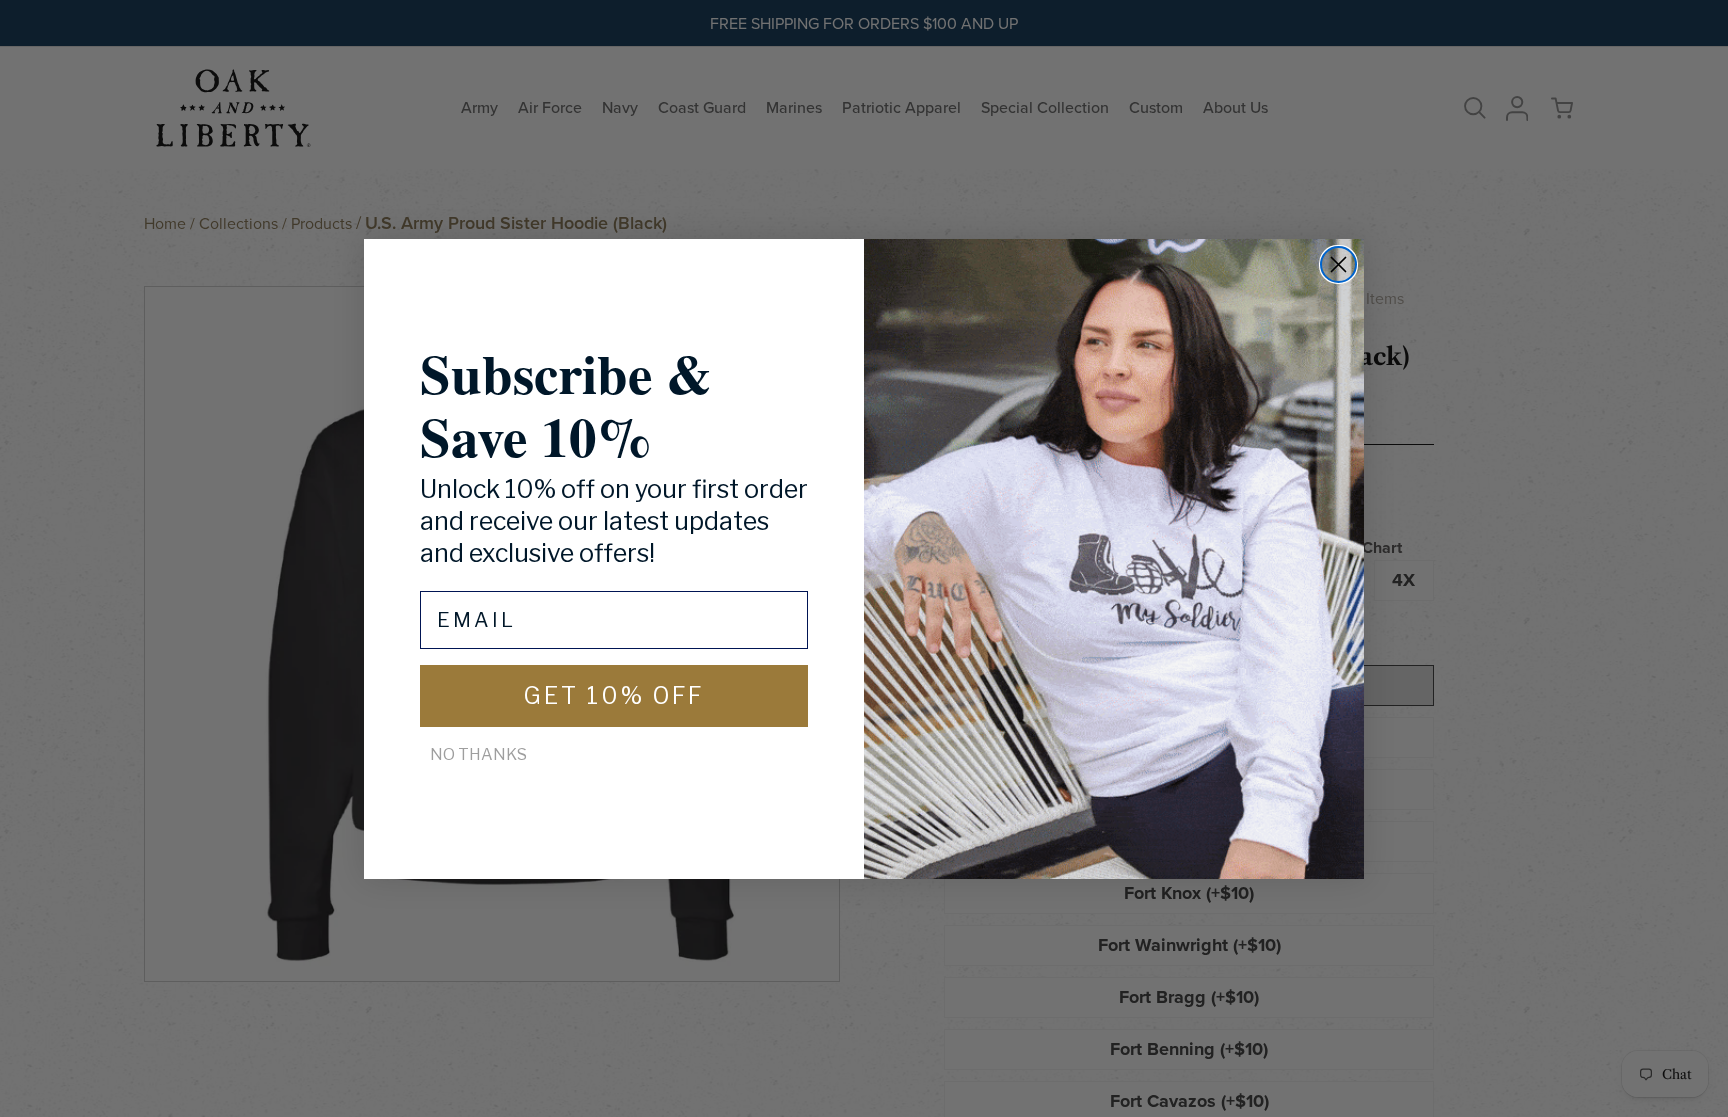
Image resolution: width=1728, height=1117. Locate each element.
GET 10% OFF (614, 696)
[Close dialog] (1338, 264)
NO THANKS (478, 754)
